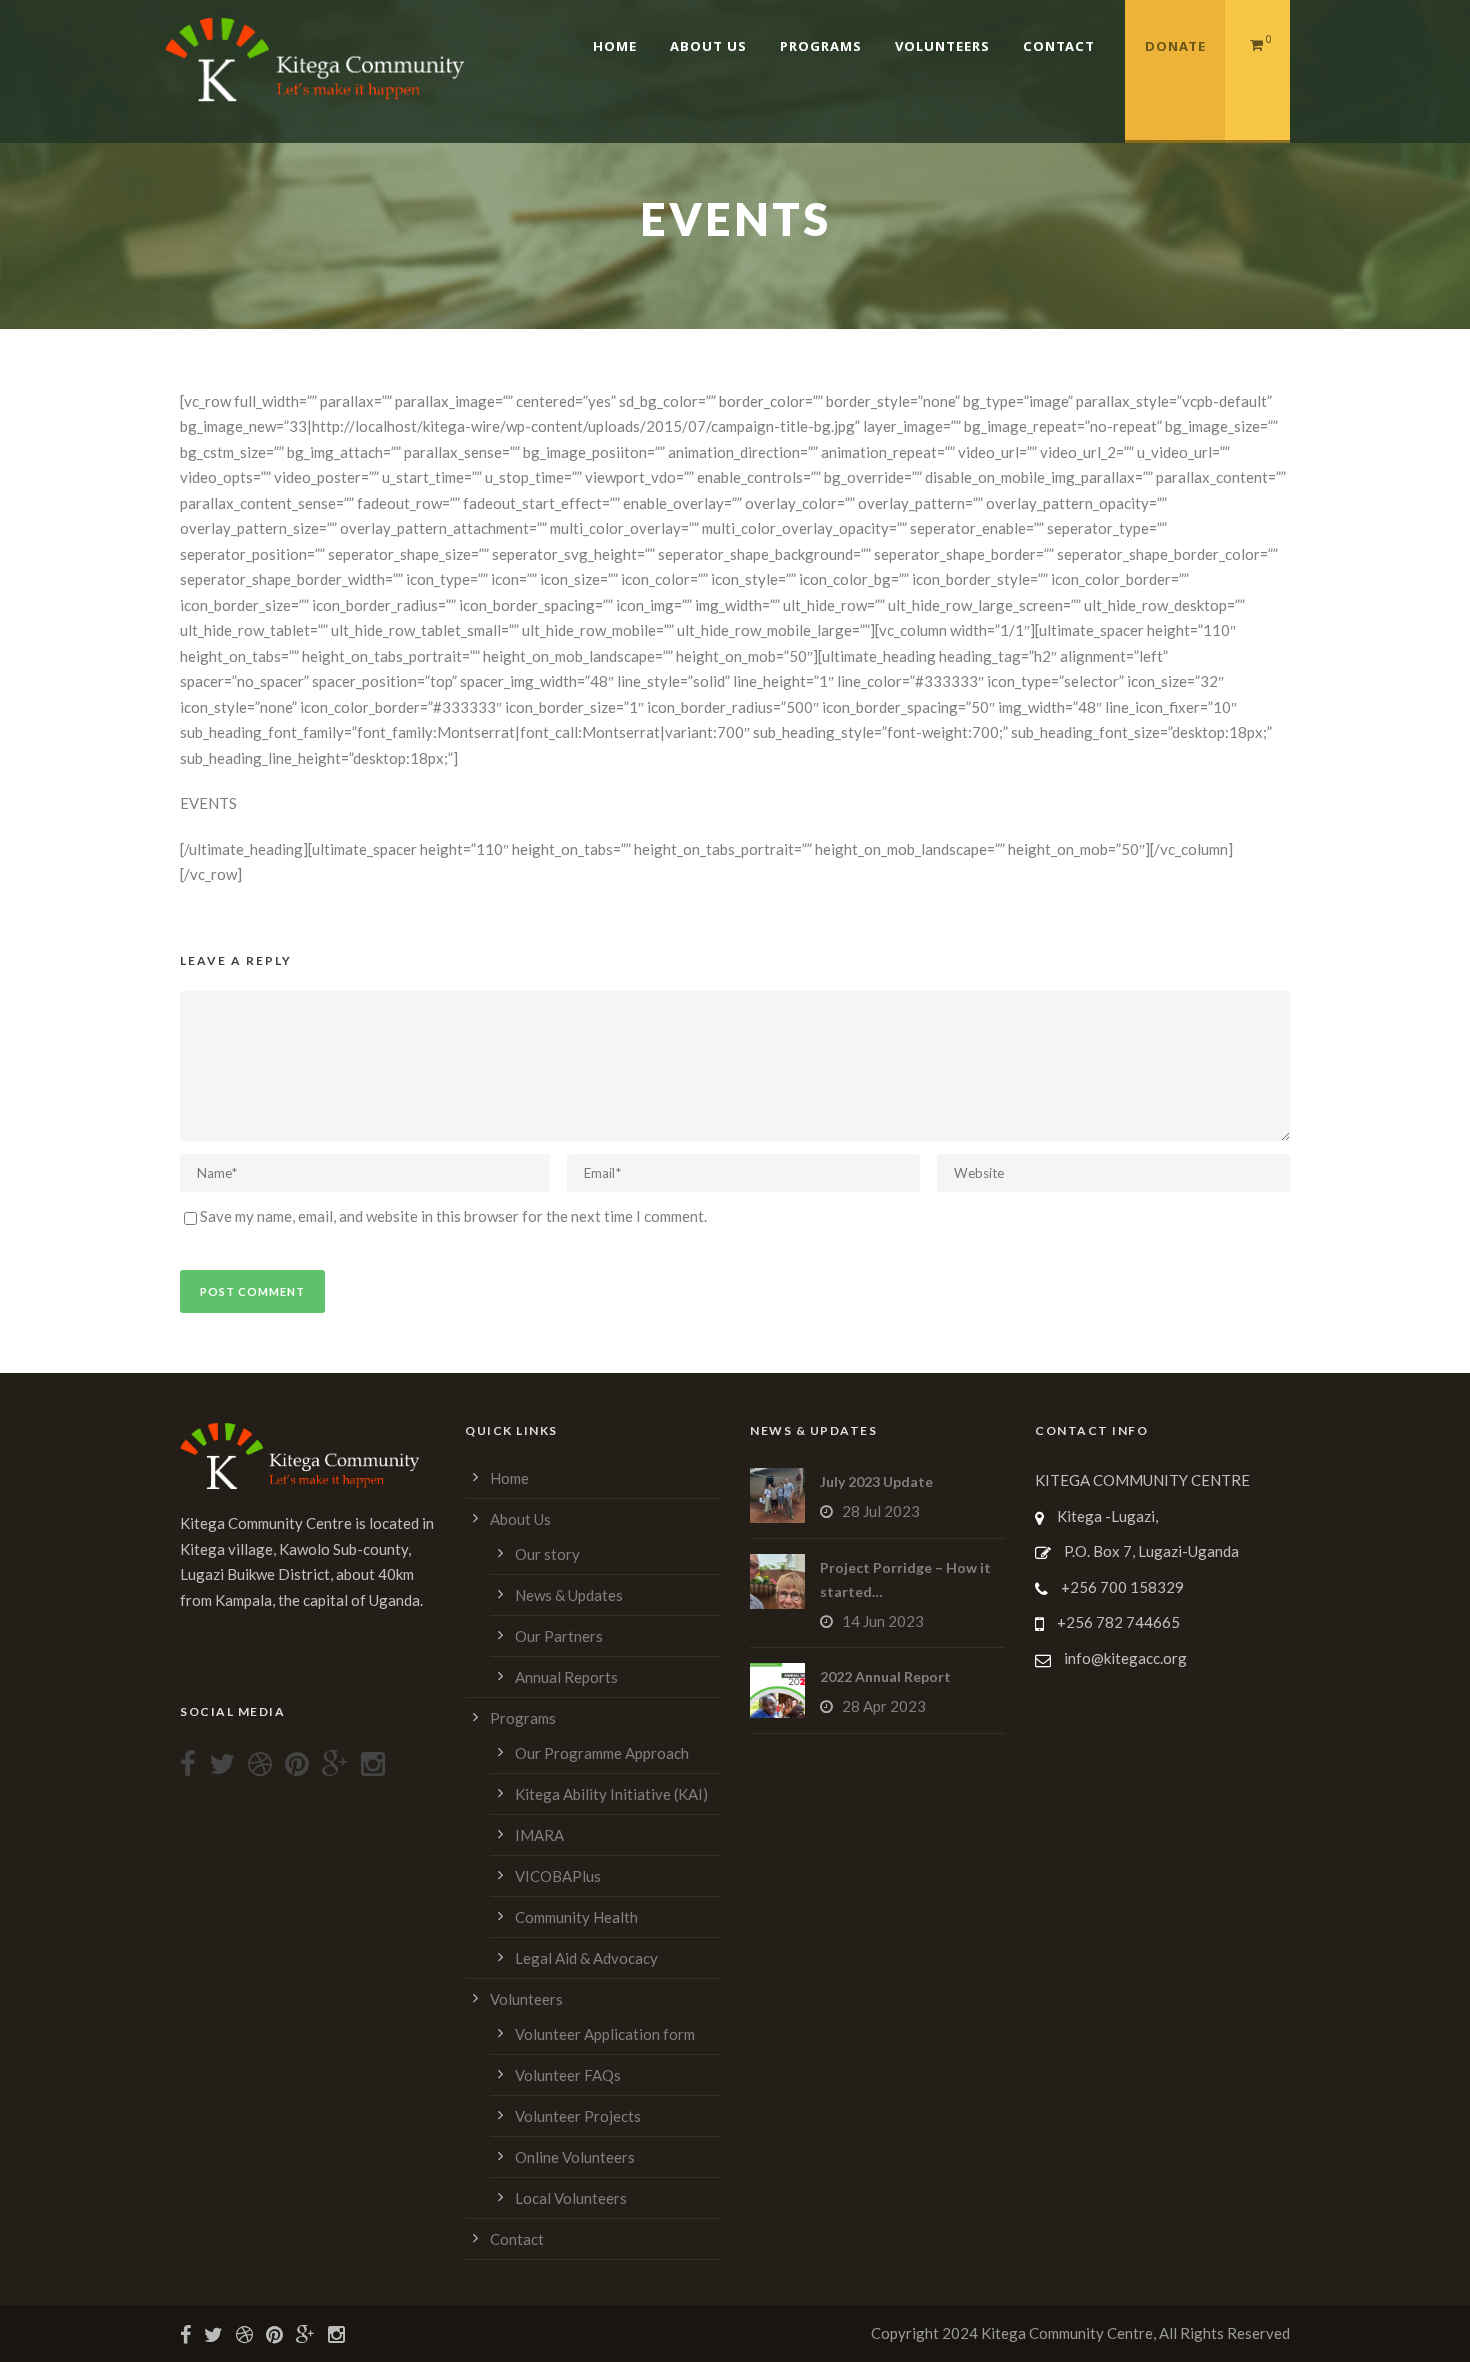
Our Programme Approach (602, 1753)
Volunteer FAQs (568, 2075)
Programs (821, 46)
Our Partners (559, 1636)
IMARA (539, 1835)
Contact (1059, 46)
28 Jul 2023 (881, 1511)
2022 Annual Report (885, 1676)
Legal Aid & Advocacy (586, 1958)
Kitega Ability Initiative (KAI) (611, 1794)
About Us (708, 46)
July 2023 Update (876, 1481)
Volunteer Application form (605, 2034)
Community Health (576, 1917)
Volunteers (942, 46)
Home (615, 46)
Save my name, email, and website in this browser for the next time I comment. (453, 1216)
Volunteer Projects (578, 2116)
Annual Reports (566, 1677)
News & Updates (569, 1595)
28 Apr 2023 (884, 1706)
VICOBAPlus (558, 1876)
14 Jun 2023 (883, 1621)
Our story (547, 1554)
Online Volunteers (575, 2157)
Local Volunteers (571, 2198)
